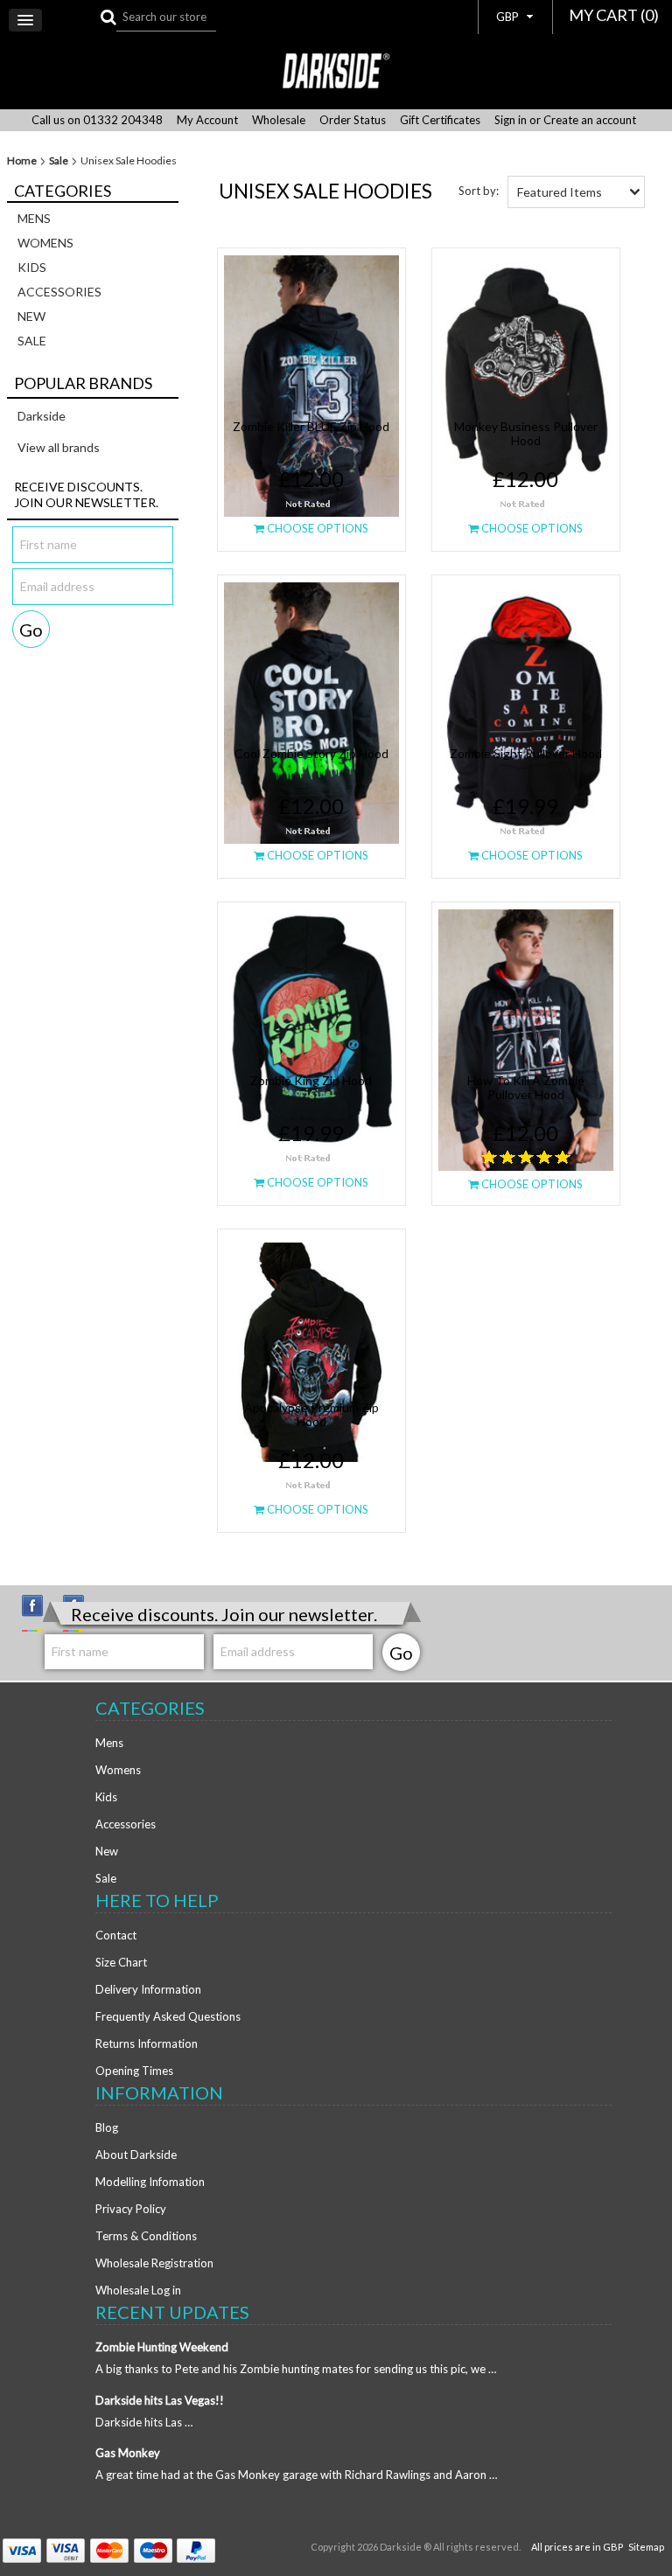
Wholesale (279, 120)
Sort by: (479, 191)
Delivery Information (148, 1989)
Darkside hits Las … (144, 2422)
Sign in (511, 120)
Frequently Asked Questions (168, 2016)
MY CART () (614, 15)
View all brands (59, 447)
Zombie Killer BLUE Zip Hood (311, 426)
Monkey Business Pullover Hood (526, 433)
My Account (207, 120)
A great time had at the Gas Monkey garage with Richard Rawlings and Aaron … (296, 2475)
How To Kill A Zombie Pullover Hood (526, 1087)
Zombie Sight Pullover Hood (526, 753)
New (31, 316)
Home (22, 161)
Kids (32, 267)
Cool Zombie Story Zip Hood (311, 753)
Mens (34, 218)
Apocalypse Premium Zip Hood (311, 1414)
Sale (59, 161)
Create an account (590, 120)
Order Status (353, 120)
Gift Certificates (440, 120)
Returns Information (147, 2043)
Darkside (42, 416)
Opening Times (134, 2071)
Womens (45, 243)
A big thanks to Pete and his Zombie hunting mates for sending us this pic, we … (296, 2369)
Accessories (59, 292)
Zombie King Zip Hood (311, 1080)
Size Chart (121, 1962)
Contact (116, 1935)
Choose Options (316, 528)
